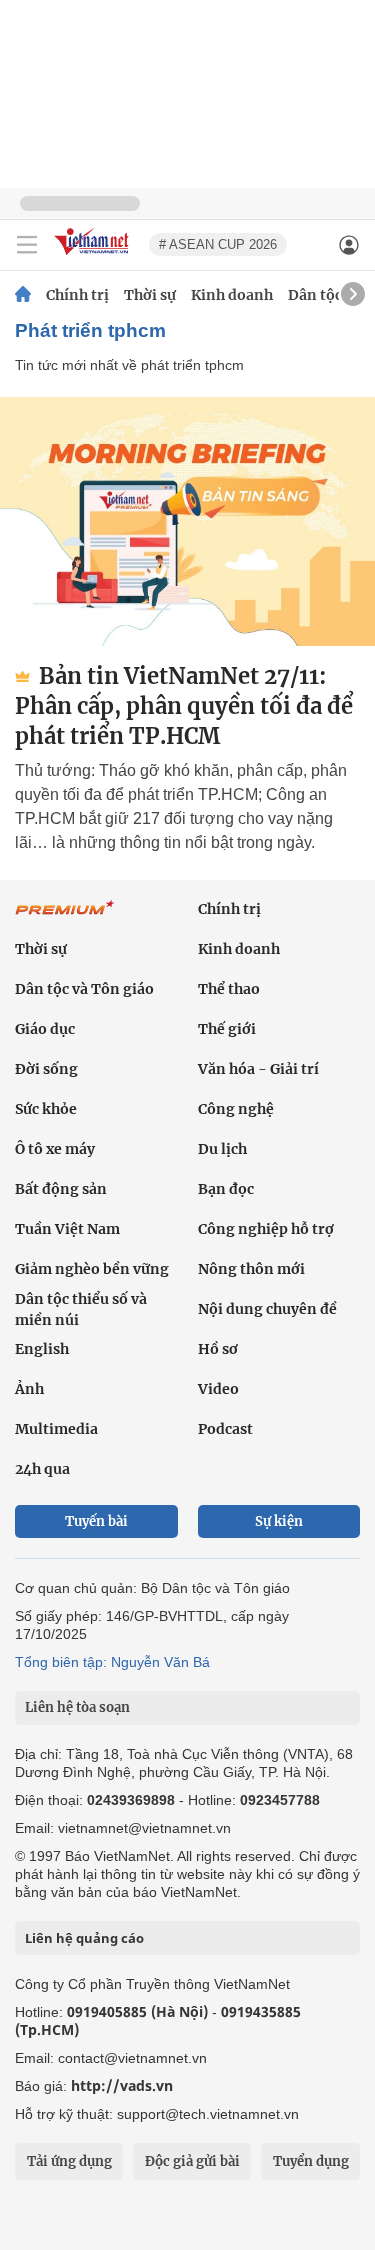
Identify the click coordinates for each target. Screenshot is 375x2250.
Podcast (225, 1429)
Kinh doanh (232, 295)
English (42, 1349)
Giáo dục (45, 1029)
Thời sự (150, 295)
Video (218, 1389)
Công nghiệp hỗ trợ (266, 1229)
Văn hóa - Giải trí (258, 1069)
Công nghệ (236, 1109)
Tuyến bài (96, 1521)
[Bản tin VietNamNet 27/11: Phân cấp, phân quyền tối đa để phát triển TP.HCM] (187, 521)
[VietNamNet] (23, 295)
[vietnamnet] (94, 256)
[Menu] (27, 245)
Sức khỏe (46, 1109)
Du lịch (222, 1149)
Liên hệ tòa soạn (77, 1707)
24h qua (42, 1469)
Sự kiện (279, 1521)
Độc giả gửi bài (192, 2161)
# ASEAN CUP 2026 (218, 244)
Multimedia (56, 1429)
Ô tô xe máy (55, 1149)
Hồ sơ (218, 1349)
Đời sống (46, 1069)
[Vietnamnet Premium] (65, 918)
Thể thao (229, 989)
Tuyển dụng (311, 2161)
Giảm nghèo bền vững (92, 1269)
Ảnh (29, 1389)
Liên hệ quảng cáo (84, 1938)
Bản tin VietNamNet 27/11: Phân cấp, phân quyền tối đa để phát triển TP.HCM (184, 706)
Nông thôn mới (251, 1269)
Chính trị (77, 295)
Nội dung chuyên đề (267, 1309)
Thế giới (227, 1029)
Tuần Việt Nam (67, 1229)
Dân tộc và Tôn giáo (84, 989)
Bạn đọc (226, 1189)
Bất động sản (61, 1189)
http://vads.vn (122, 2085)
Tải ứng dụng (69, 2161)
